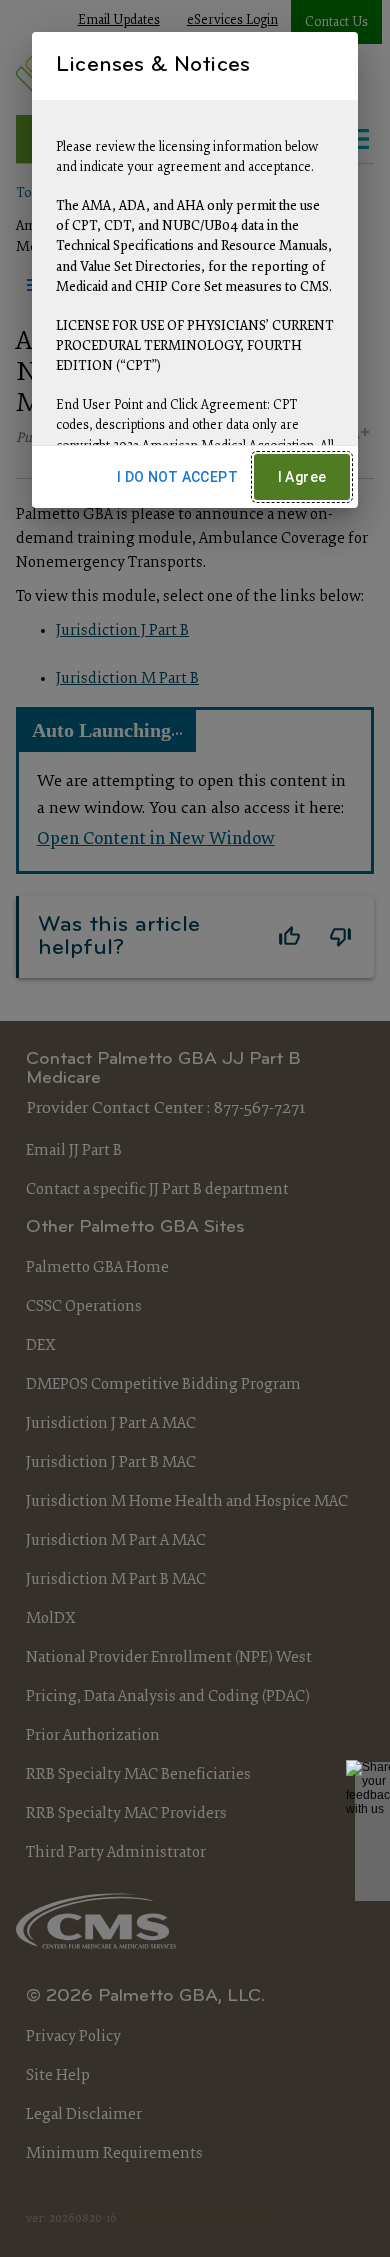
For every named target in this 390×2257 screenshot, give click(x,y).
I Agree (302, 477)
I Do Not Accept (177, 477)
